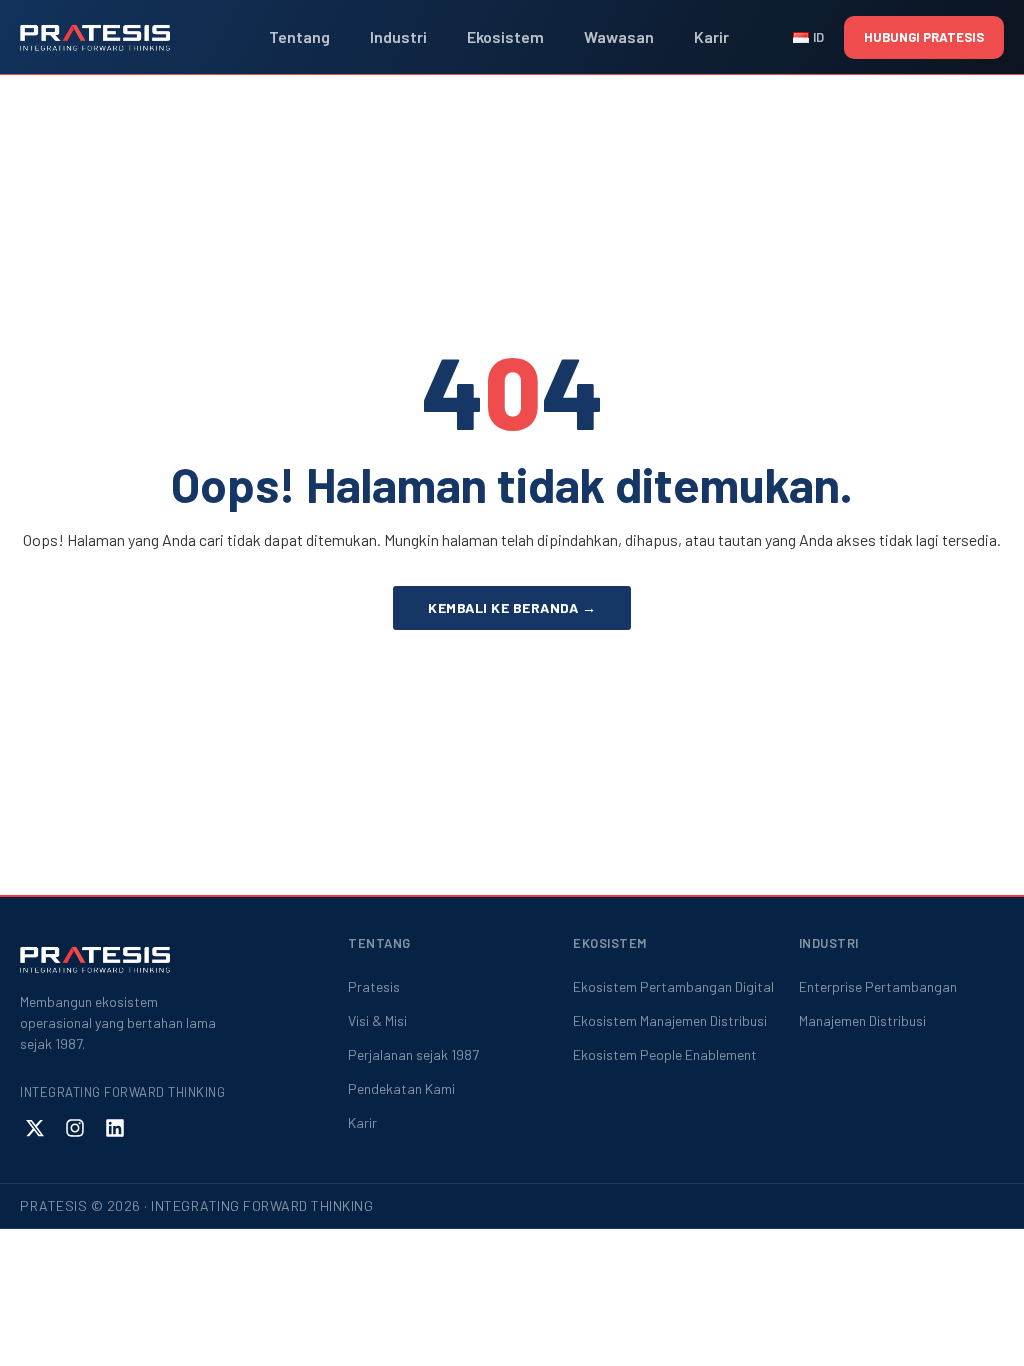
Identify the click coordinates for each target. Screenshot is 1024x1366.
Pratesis (374, 986)
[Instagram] (75, 1128)
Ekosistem (505, 36)
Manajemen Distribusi (862, 1020)
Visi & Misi (377, 1020)
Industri (398, 36)
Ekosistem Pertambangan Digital (673, 986)
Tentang (299, 36)
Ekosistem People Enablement (665, 1054)
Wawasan (619, 36)
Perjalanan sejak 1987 (413, 1054)
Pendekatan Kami (401, 1088)
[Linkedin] (115, 1128)
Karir (711, 36)
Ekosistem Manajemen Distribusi (670, 1020)
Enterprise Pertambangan (878, 986)
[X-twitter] (35, 1128)
